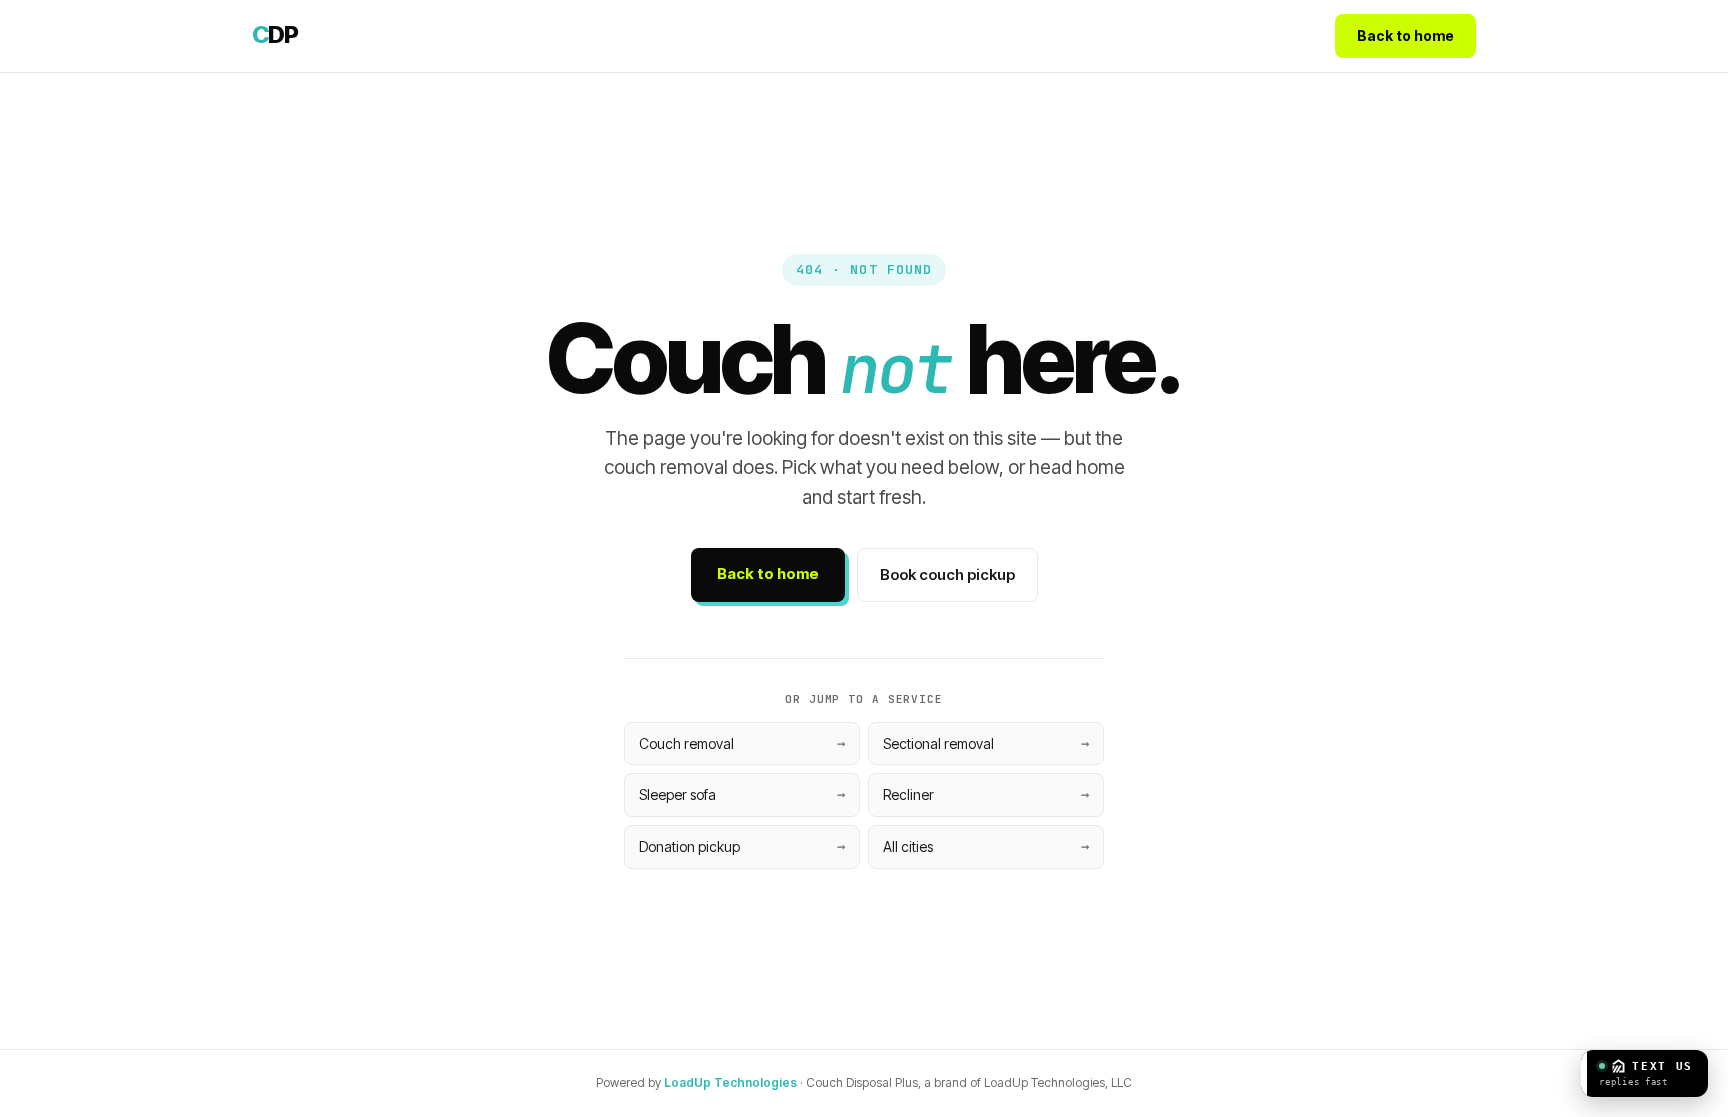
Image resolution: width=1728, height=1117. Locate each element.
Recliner (908, 794)
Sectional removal (938, 743)
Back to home (1405, 35)
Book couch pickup (947, 574)
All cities (908, 846)
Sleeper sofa (677, 794)
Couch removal (686, 743)
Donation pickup (689, 846)
